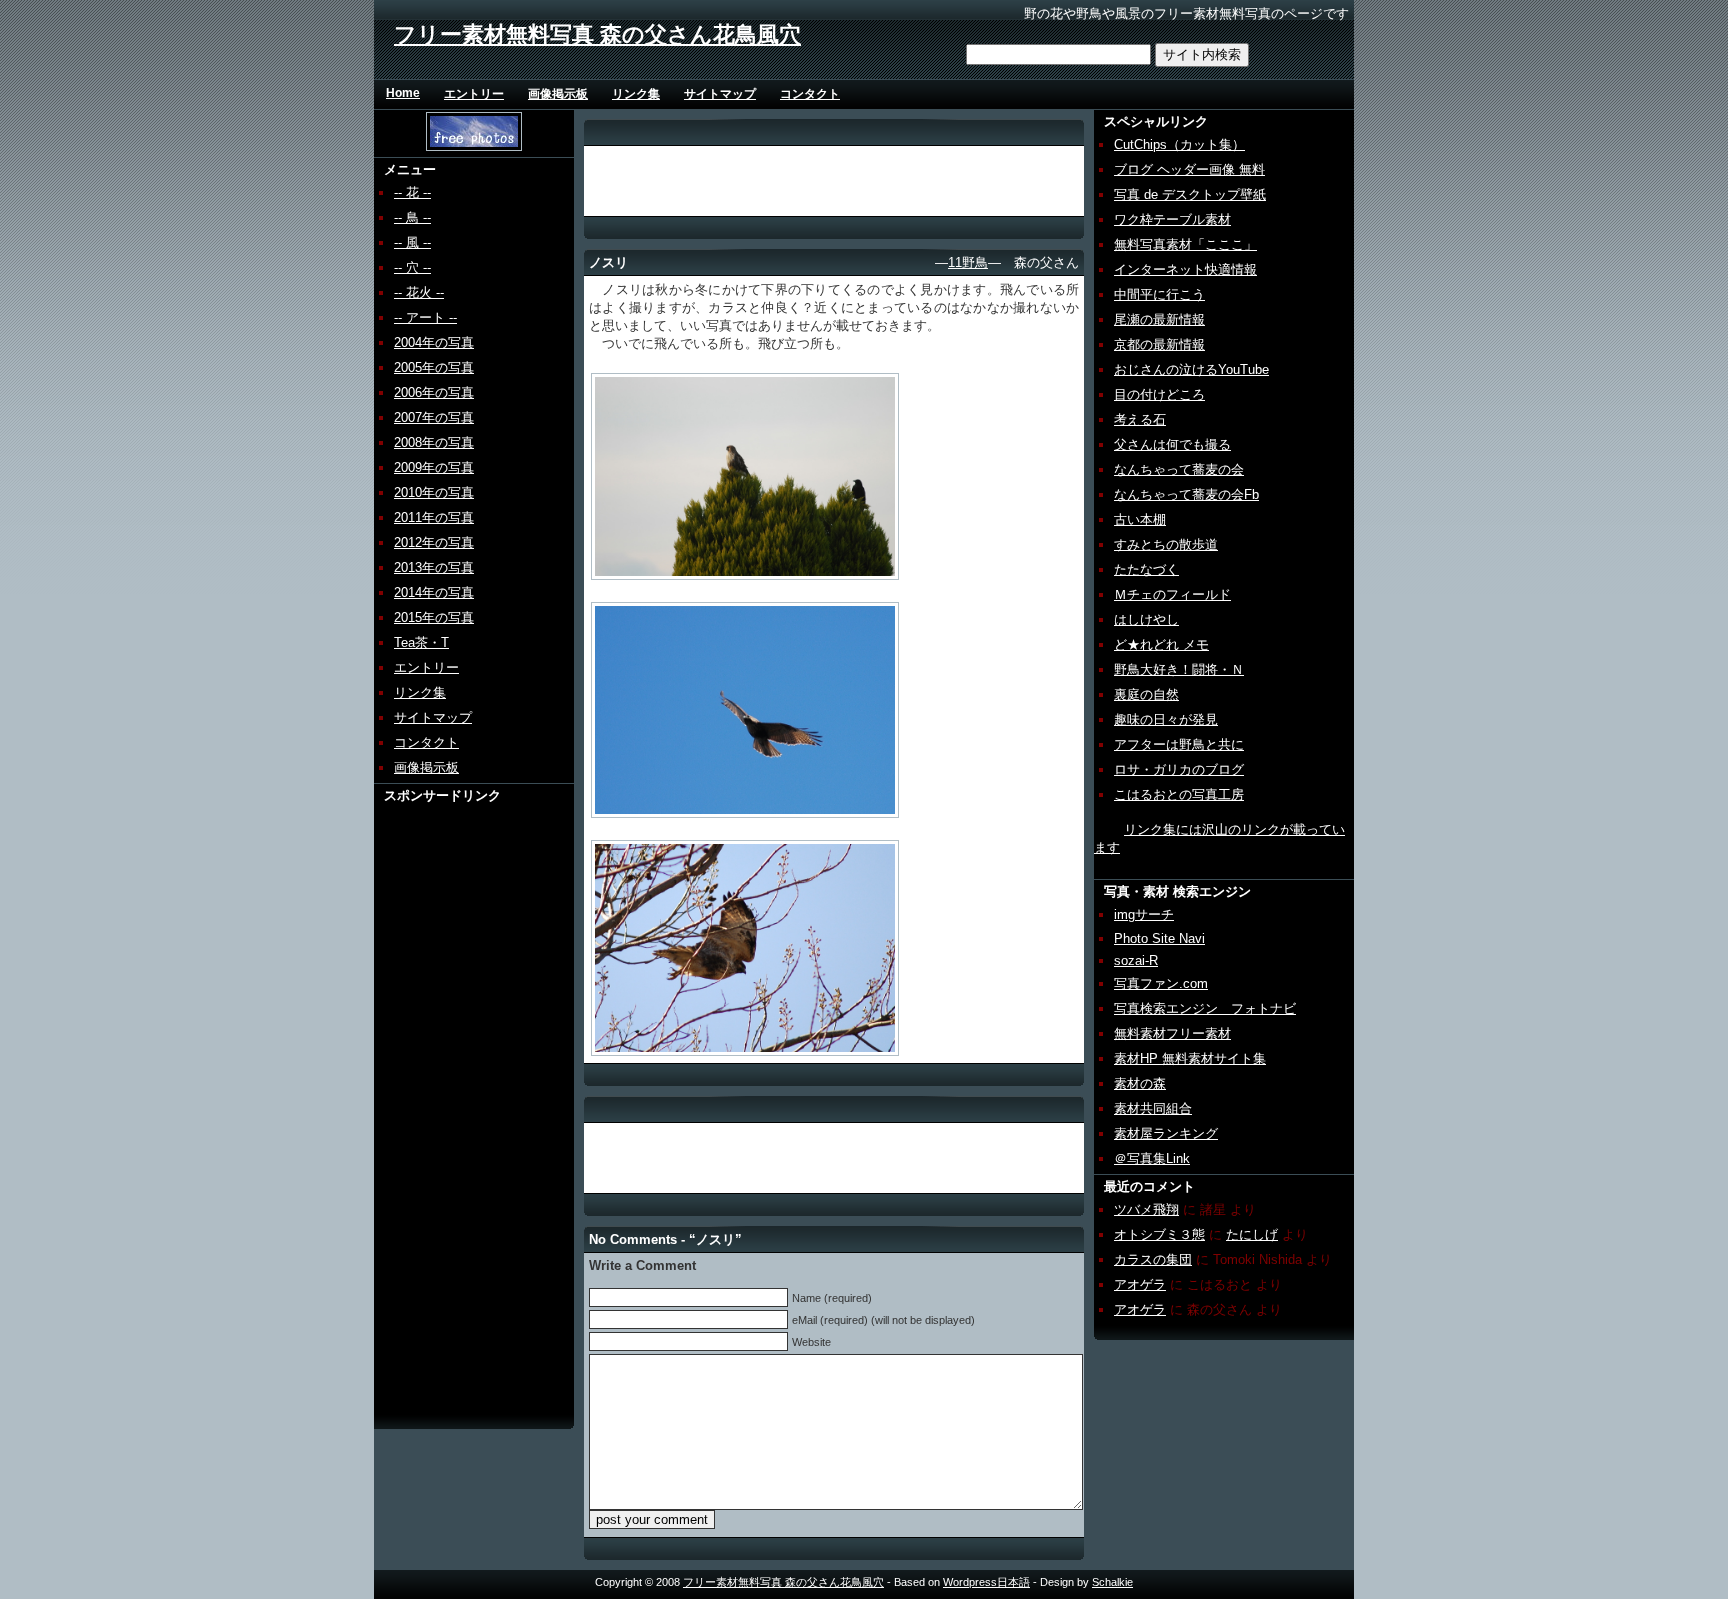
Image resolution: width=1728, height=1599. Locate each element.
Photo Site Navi (1159, 938)
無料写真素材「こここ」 (1185, 244)
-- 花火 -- (419, 292)
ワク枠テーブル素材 (1172, 219)
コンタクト (810, 94)
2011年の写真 (434, 517)
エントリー (474, 94)
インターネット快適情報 (1185, 269)
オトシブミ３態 (1159, 1234)
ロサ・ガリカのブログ (1179, 769)
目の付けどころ (1159, 394)
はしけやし (1146, 619)
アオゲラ (1140, 1284)
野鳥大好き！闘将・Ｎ (1179, 669)
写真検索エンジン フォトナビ (1205, 1008)
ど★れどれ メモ (1161, 644)
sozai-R (1136, 960)
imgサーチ (1144, 914)
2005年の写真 (434, 367)
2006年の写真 (434, 392)
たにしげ (1252, 1234)
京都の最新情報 (1159, 344)
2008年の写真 (434, 442)
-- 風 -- (412, 242)
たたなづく (1146, 569)
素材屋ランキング (1166, 1133)
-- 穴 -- (412, 267)
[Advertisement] (451, 1105)
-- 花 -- (412, 192)
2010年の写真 (434, 492)
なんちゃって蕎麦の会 (1179, 469)
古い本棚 (1140, 519)
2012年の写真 (434, 542)
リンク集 (636, 94)
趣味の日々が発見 (1166, 719)
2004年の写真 (434, 342)
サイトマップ (720, 94)
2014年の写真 (434, 592)
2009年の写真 (434, 467)
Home (403, 93)
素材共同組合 (1153, 1108)
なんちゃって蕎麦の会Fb (1186, 494)
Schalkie (1112, 1582)
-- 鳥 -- (412, 217)
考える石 (1140, 419)
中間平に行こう (1159, 294)
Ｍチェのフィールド (1172, 594)
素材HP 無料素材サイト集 (1190, 1058)
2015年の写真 (434, 617)
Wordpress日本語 (986, 1582)
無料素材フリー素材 (1172, 1033)
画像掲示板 (558, 94)
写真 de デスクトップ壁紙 (1190, 194)
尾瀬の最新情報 (1159, 319)
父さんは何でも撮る (1172, 444)
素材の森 (1140, 1083)
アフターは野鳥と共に (1179, 744)
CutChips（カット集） (1179, 144)
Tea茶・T (421, 642)
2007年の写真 (434, 417)
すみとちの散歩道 (1166, 544)
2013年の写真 (434, 567)
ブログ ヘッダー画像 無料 (1189, 169)
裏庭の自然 (1146, 694)
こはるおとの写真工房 (1179, 794)
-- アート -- (425, 317)
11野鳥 (968, 262)
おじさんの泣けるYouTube (1191, 369)
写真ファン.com (1161, 983)
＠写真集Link (1152, 1158)
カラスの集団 (1153, 1259)
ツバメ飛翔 (1146, 1209)
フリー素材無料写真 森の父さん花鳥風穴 (597, 34)
